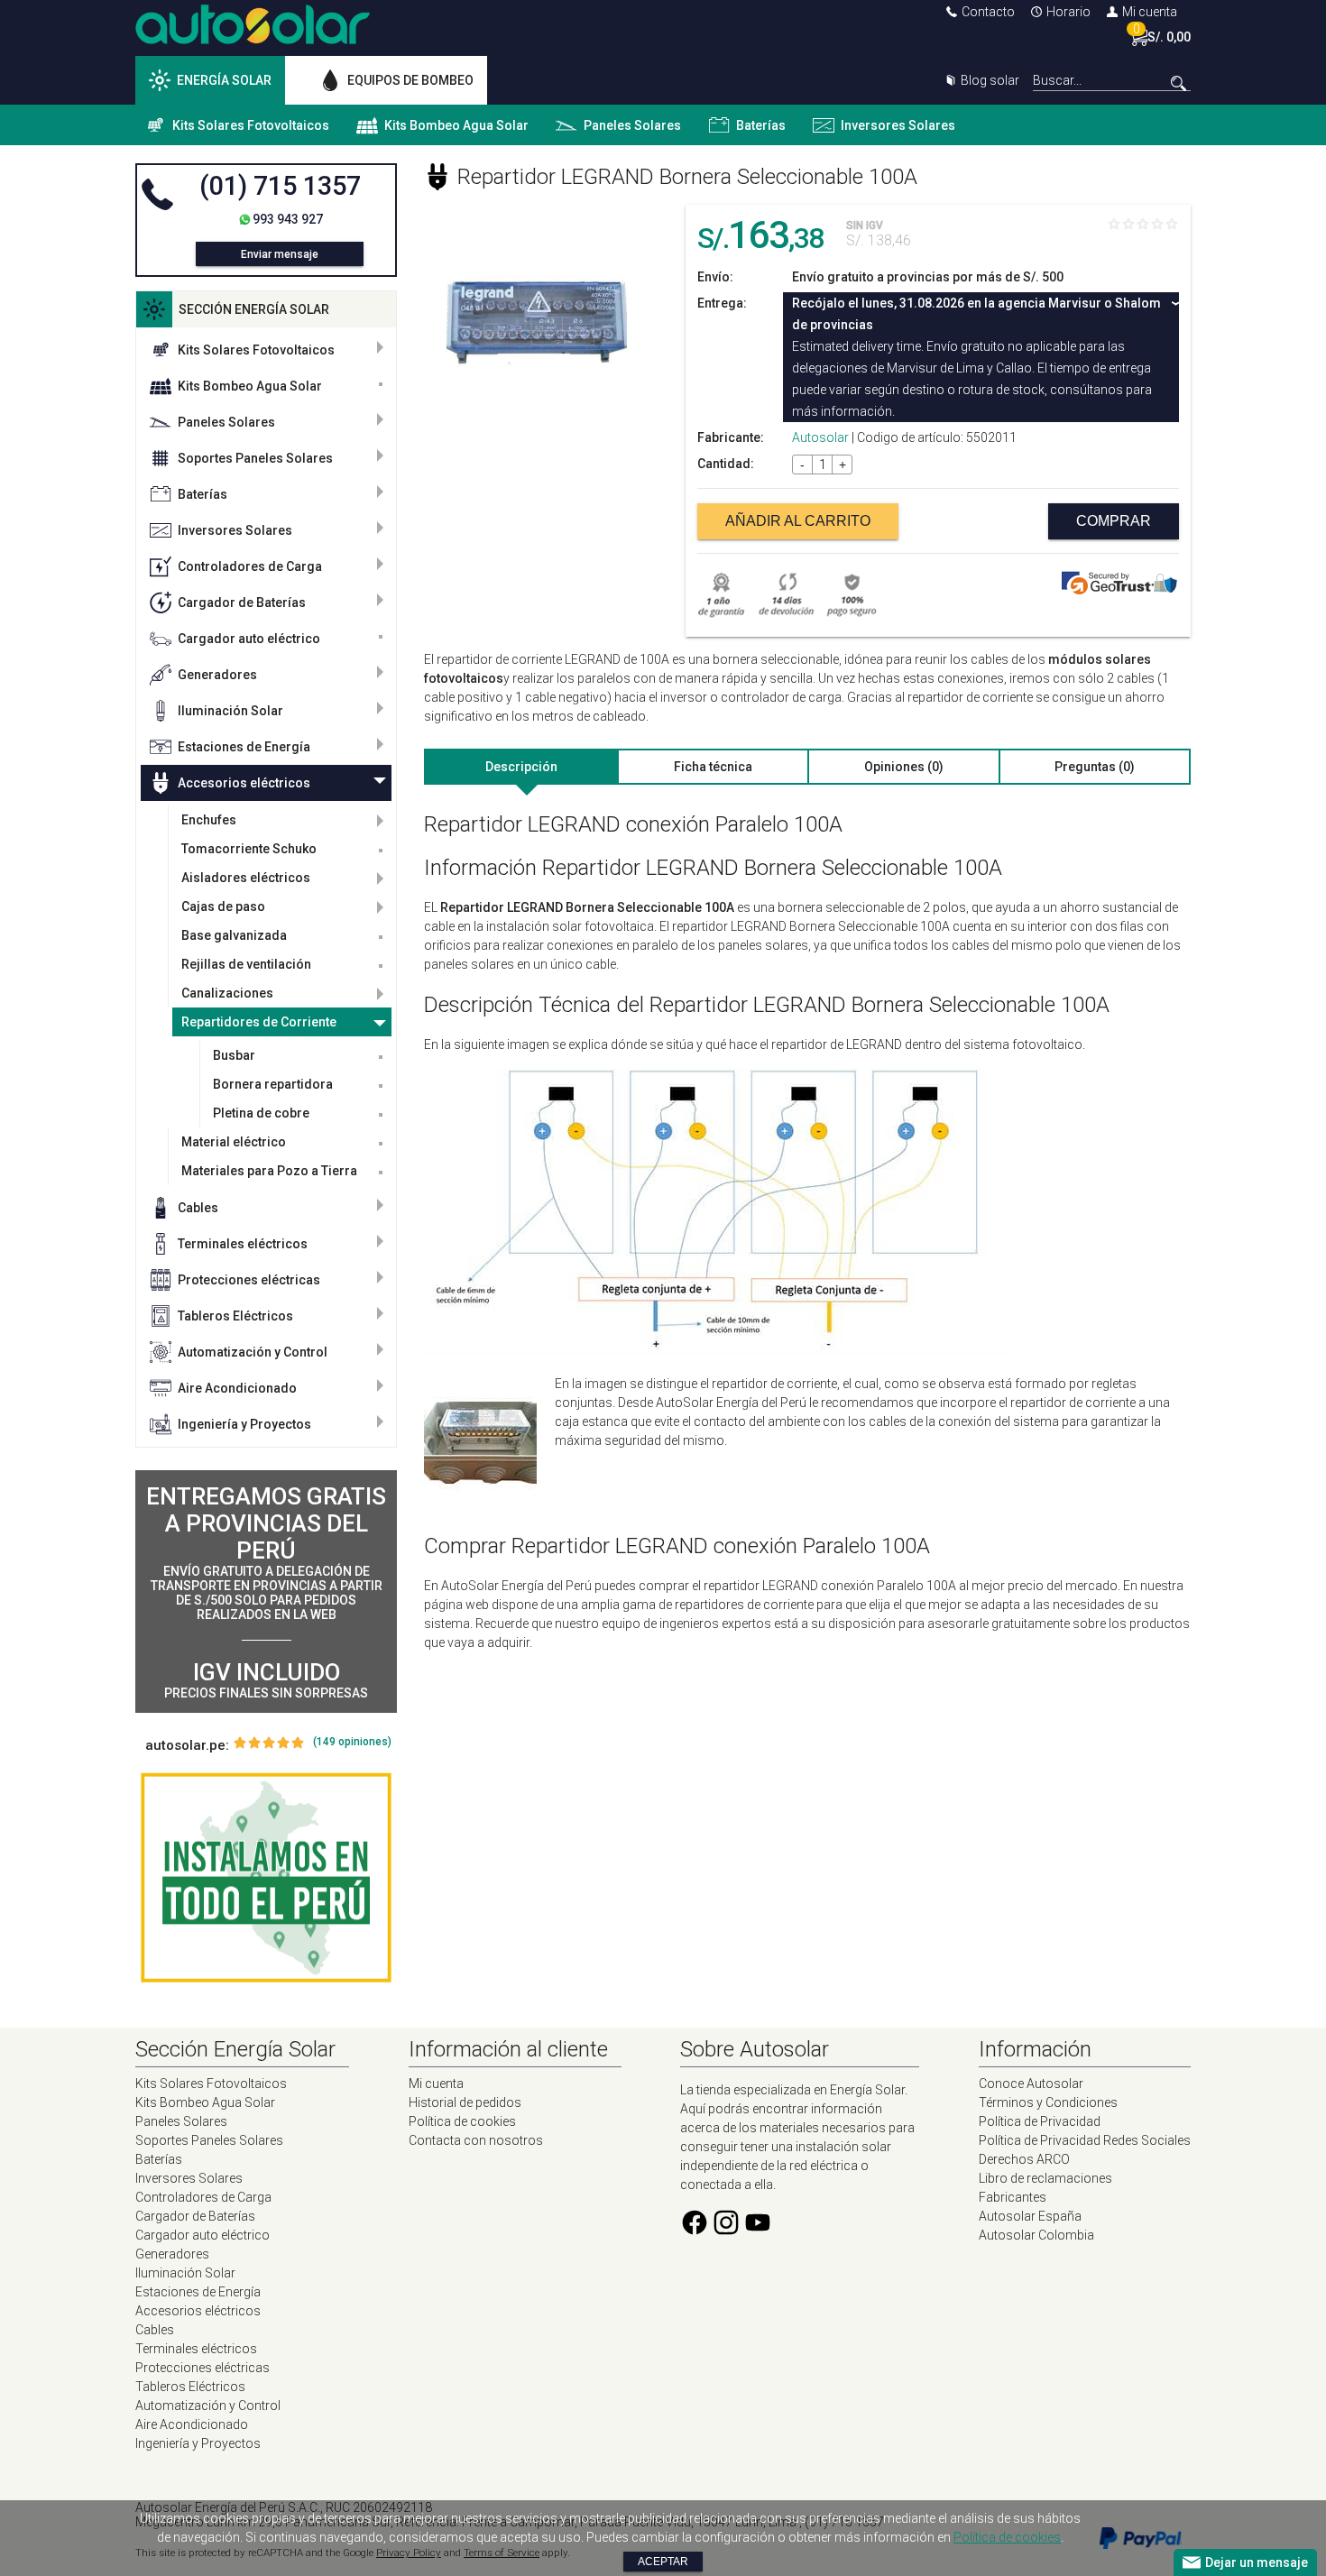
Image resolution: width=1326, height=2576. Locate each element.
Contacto (988, 12)
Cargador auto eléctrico (249, 639)
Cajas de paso (223, 906)
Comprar (1114, 521)
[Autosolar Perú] (253, 40)
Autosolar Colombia (1036, 2235)
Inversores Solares (898, 125)
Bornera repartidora (273, 1084)
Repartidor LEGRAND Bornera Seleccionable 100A (687, 177)
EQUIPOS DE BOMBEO (410, 80)
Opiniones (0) (904, 767)
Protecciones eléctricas (249, 1280)
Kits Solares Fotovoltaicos (251, 125)
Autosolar (820, 437)
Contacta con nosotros (476, 2140)
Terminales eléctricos (243, 1244)
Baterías (761, 125)
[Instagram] (726, 2232)
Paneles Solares (632, 125)
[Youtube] (758, 2232)
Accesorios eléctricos (244, 783)
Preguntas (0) (1095, 767)
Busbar (234, 1055)
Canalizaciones (227, 993)
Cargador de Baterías (242, 603)
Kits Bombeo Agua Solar (456, 125)
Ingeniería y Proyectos (244, 1424)
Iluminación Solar (230, 711)
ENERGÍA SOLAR (224, 80)
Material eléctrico (234, 1142)
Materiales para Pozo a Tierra (269, 1171)
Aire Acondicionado (237, 1388)
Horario (1068, 12)
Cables (198, 1208)
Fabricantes (1013, 2197)
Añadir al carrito (798, 521)
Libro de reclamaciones (1045, 2178)
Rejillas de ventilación (246, 964)
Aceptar (663, 2562)
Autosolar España (1030, 2216)
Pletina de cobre (261, 1113)
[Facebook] (695, 2232)
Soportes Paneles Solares (255, 458)
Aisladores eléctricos (246, 878)
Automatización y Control (253, 1352)
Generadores (217, 675)
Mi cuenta (1150, 12)
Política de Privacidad (1040, 2121)
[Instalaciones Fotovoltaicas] (266, 1878)
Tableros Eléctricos (235, 1316)
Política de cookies (462, 2121)
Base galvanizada (234, 935)
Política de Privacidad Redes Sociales (1085, 2140)
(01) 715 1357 (280, 186)
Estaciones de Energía (244, 747)
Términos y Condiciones (1048, 2102)
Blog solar (990, 80)
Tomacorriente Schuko (249, 849)
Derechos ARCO (1024, 2159)
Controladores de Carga (250, 566)
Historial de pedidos (465, 2102)
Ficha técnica (713, 767)
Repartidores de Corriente (259, 1022)
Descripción (521, 767)
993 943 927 (288, 219)
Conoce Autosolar (1031, 2084)
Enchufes (209, 820)
